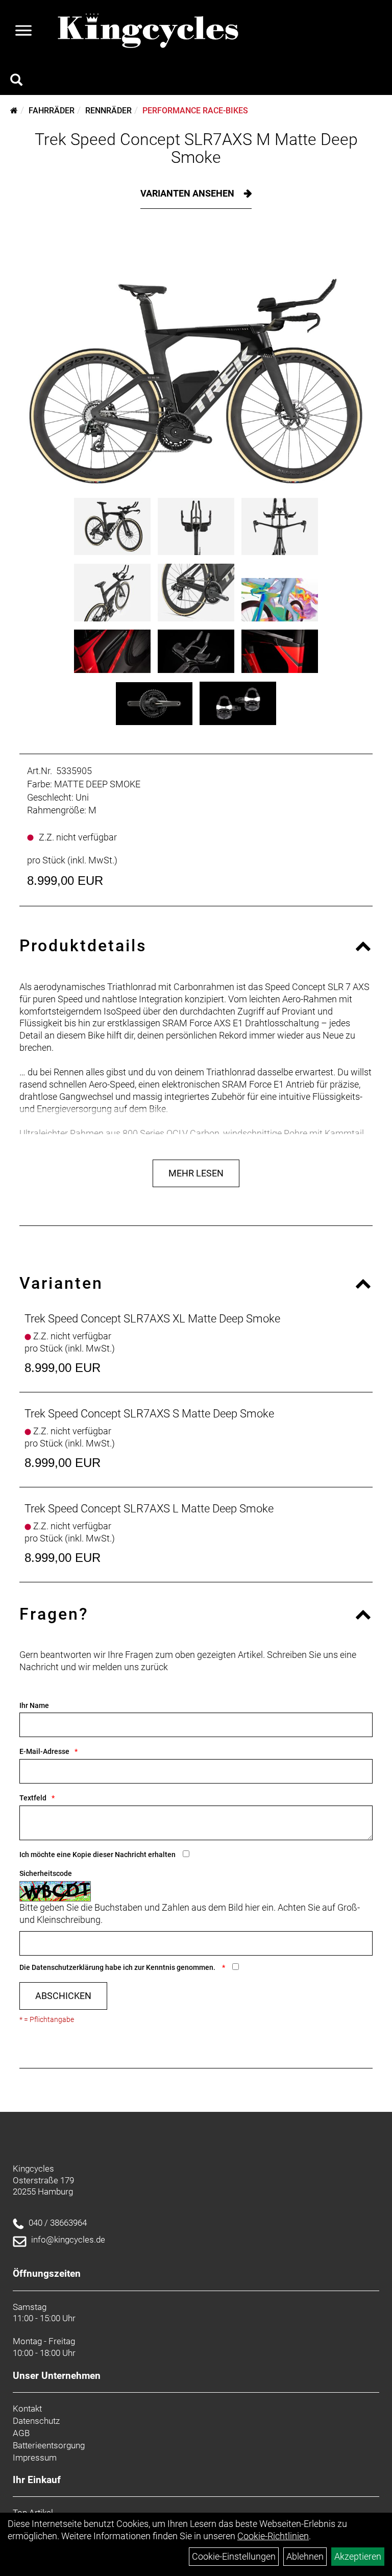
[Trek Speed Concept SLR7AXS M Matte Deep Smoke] (196, 361)
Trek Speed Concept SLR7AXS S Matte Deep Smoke (149, 1414)
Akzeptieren (358, 2556)
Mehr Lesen (196, 1173)
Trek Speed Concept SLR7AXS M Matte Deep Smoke (196, 148)
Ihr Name (34, 1705)
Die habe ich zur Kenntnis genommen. (118, 1967)
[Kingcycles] (149, 31)
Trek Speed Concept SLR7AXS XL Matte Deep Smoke (152, 1319)
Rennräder (108, 111)
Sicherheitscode (46, 1873)
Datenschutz (36, 2421)
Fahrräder (52, 111)
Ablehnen (305, 2556)
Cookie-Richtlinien (273, 2536)
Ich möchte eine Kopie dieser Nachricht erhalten (97, 1855)
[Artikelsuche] (16, 81)
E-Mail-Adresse (44, 1751)
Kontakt (27, 2409)
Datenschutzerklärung (68, 1967)
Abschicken (63, 1996)
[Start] (14, 111)
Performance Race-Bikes (195, 111)
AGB (21, 2433)
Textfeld (33, 1798)
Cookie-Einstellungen (234, 2556)
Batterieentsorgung (49, 2445)
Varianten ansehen (188, 193)
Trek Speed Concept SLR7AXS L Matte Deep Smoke (149, 1509)
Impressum (35, 2458)
